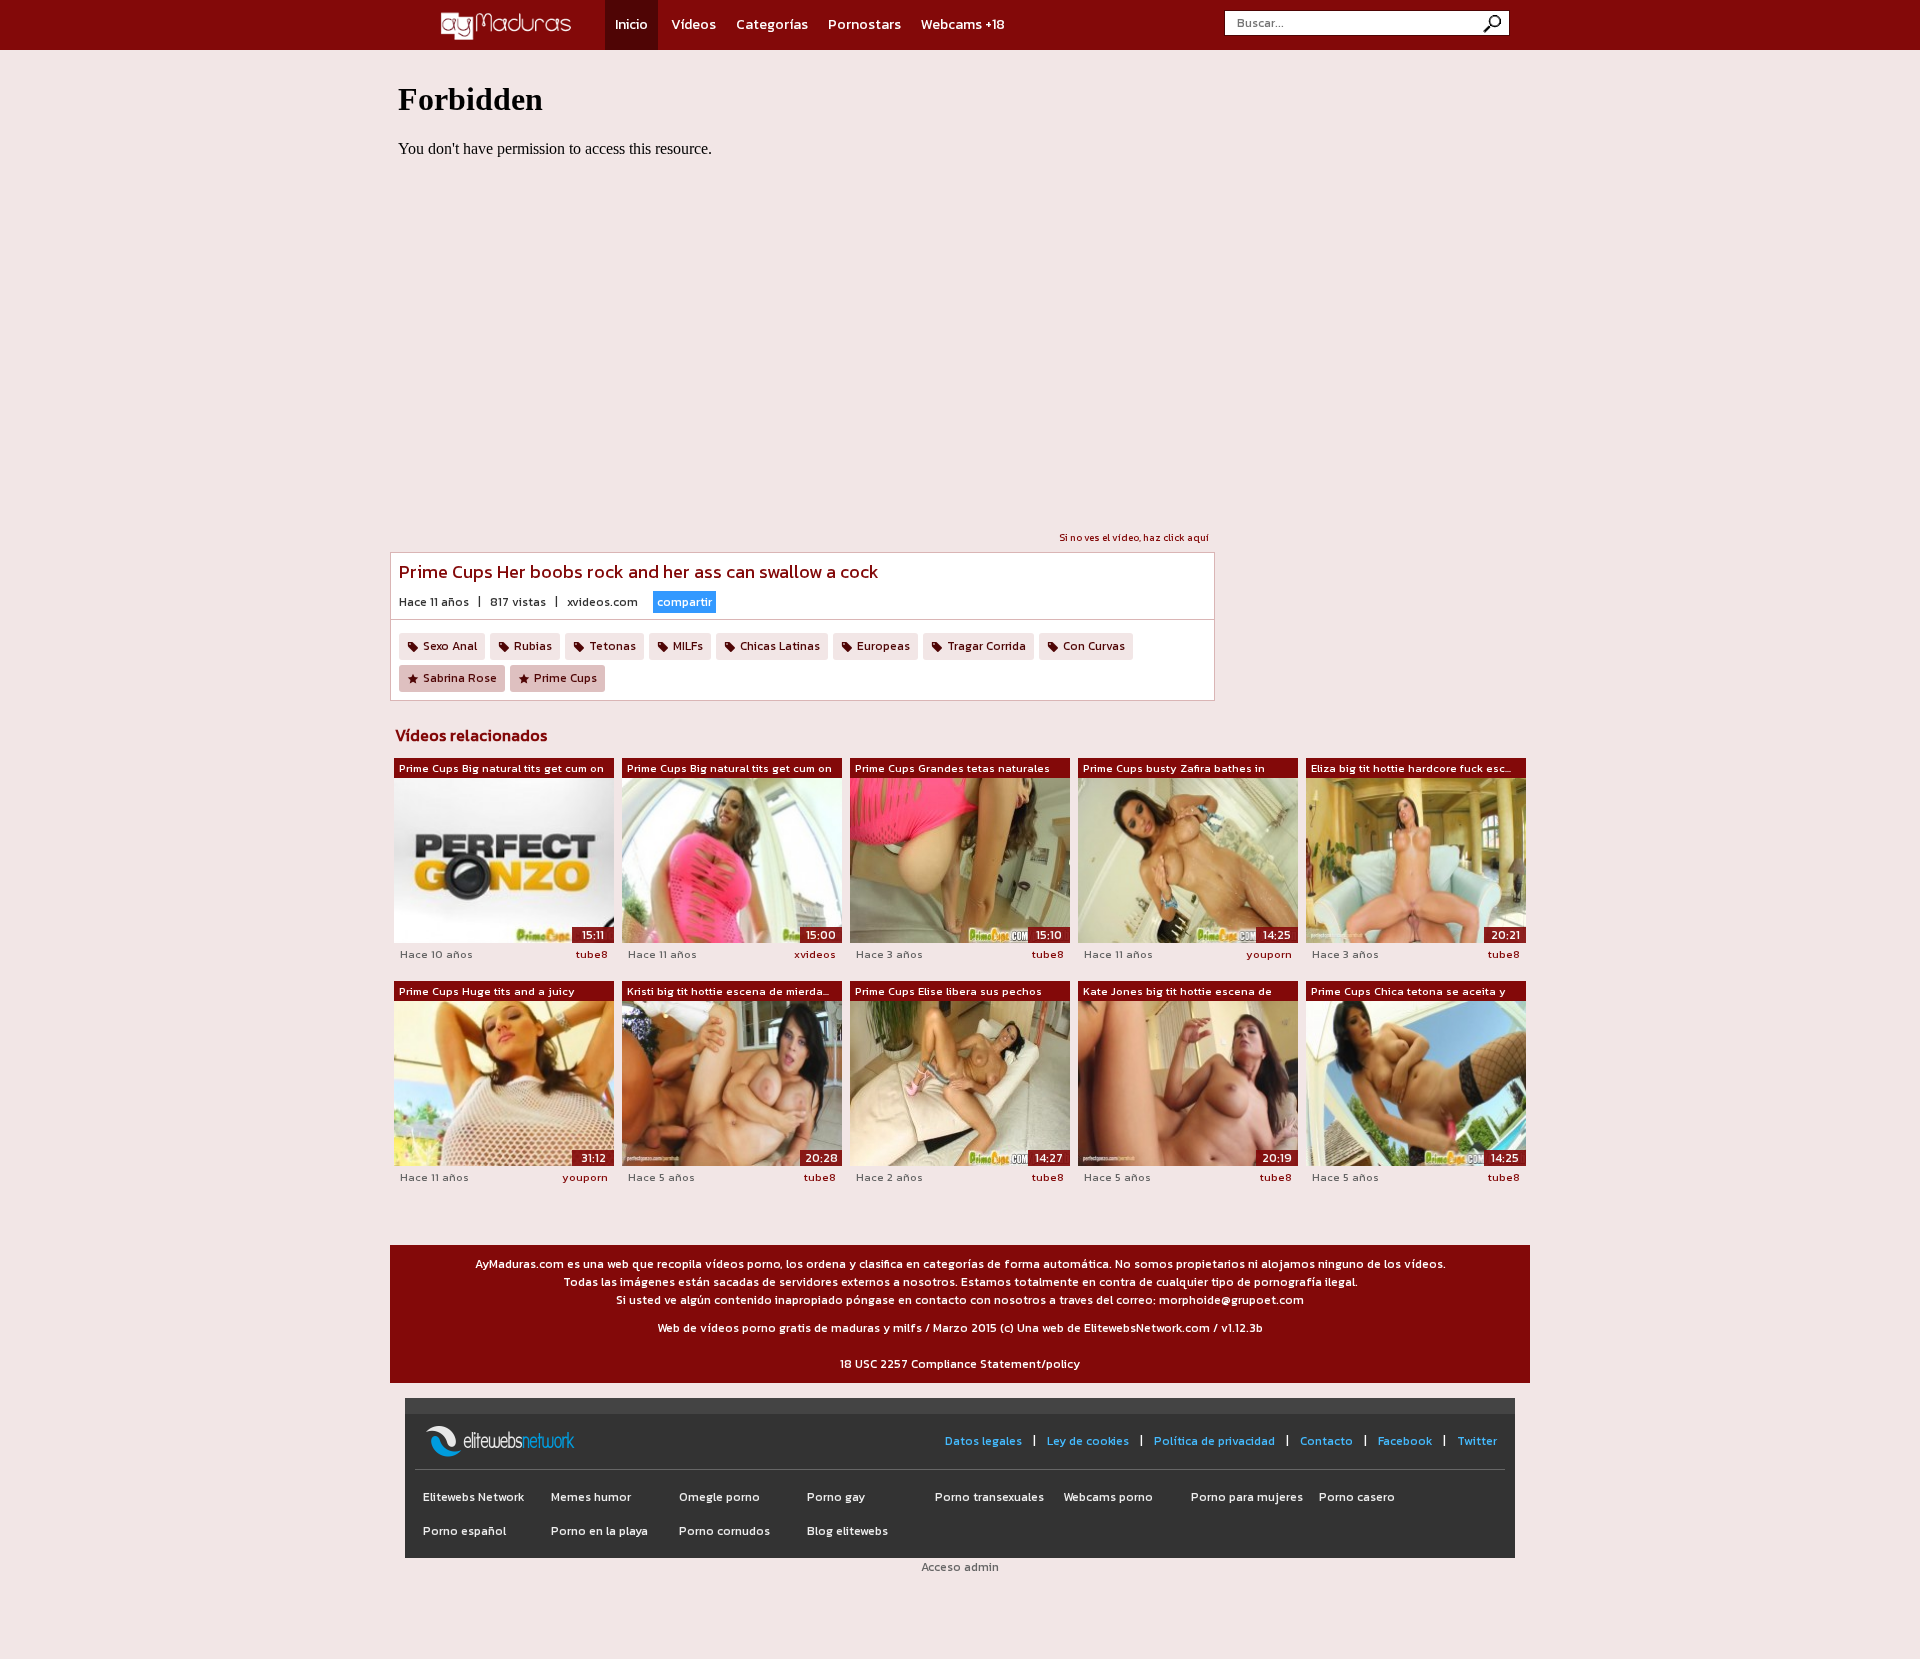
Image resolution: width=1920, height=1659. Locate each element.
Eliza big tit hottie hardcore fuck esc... (1411, 768)
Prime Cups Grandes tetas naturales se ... (952, 769)
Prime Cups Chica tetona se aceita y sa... (1408, 992)
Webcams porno (1108, 1497)
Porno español (464, 1531)
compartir (684, 602)
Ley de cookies (1088, 1441)
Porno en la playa (599, 1531)
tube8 (592, 954)
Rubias (533, 646)
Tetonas (612, 646)
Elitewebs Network (473, 1497)
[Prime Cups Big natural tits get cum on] (504, 860)
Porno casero (1357, 1497)
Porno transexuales (989, 1497)
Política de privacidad (1214, 1441)
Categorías (772, 24)
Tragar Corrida (986, 646)
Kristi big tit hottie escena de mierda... (728, 991)
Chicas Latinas (780, 646)
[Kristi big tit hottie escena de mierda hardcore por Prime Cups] (732, 1083)
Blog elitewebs (847, 1531)
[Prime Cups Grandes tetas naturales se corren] (960, 859)
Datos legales (983, 1441)
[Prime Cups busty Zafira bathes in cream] (1188, 860)
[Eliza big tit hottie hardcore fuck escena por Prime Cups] (1416, 860)
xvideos (815, 954)
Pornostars (864, 24)
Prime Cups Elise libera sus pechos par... (948, 992)
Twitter (1477, 1441)
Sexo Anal (450, 646)
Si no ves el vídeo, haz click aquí (1134, 537)
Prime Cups (565, 678)
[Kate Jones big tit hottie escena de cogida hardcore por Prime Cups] (1188, 1083)
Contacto (1326, 1441)
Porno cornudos (724, 1531)
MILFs (688, 646)
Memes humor (591, 1497)
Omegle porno (719, 1497)
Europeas (883, 646)
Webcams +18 (963, 24)
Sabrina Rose (460, 678)
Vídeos (693, 24)
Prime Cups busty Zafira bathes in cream (1174, 769)
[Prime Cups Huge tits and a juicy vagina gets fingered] (504, 1083)
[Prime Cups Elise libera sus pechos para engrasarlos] (960, 1082)
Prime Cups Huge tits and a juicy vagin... (487, 992)
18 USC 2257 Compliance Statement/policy (960, 1364)
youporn (1269, 954)
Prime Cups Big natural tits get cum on (501, 768)
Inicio (631, 24)
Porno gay (836, 1497)
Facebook (1405, 1441)
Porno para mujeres (1247, 1497)
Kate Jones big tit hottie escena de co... (1177, 992)
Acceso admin (960, 1567)
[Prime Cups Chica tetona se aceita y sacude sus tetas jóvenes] (1416, 1083)
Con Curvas (1094, 646)
